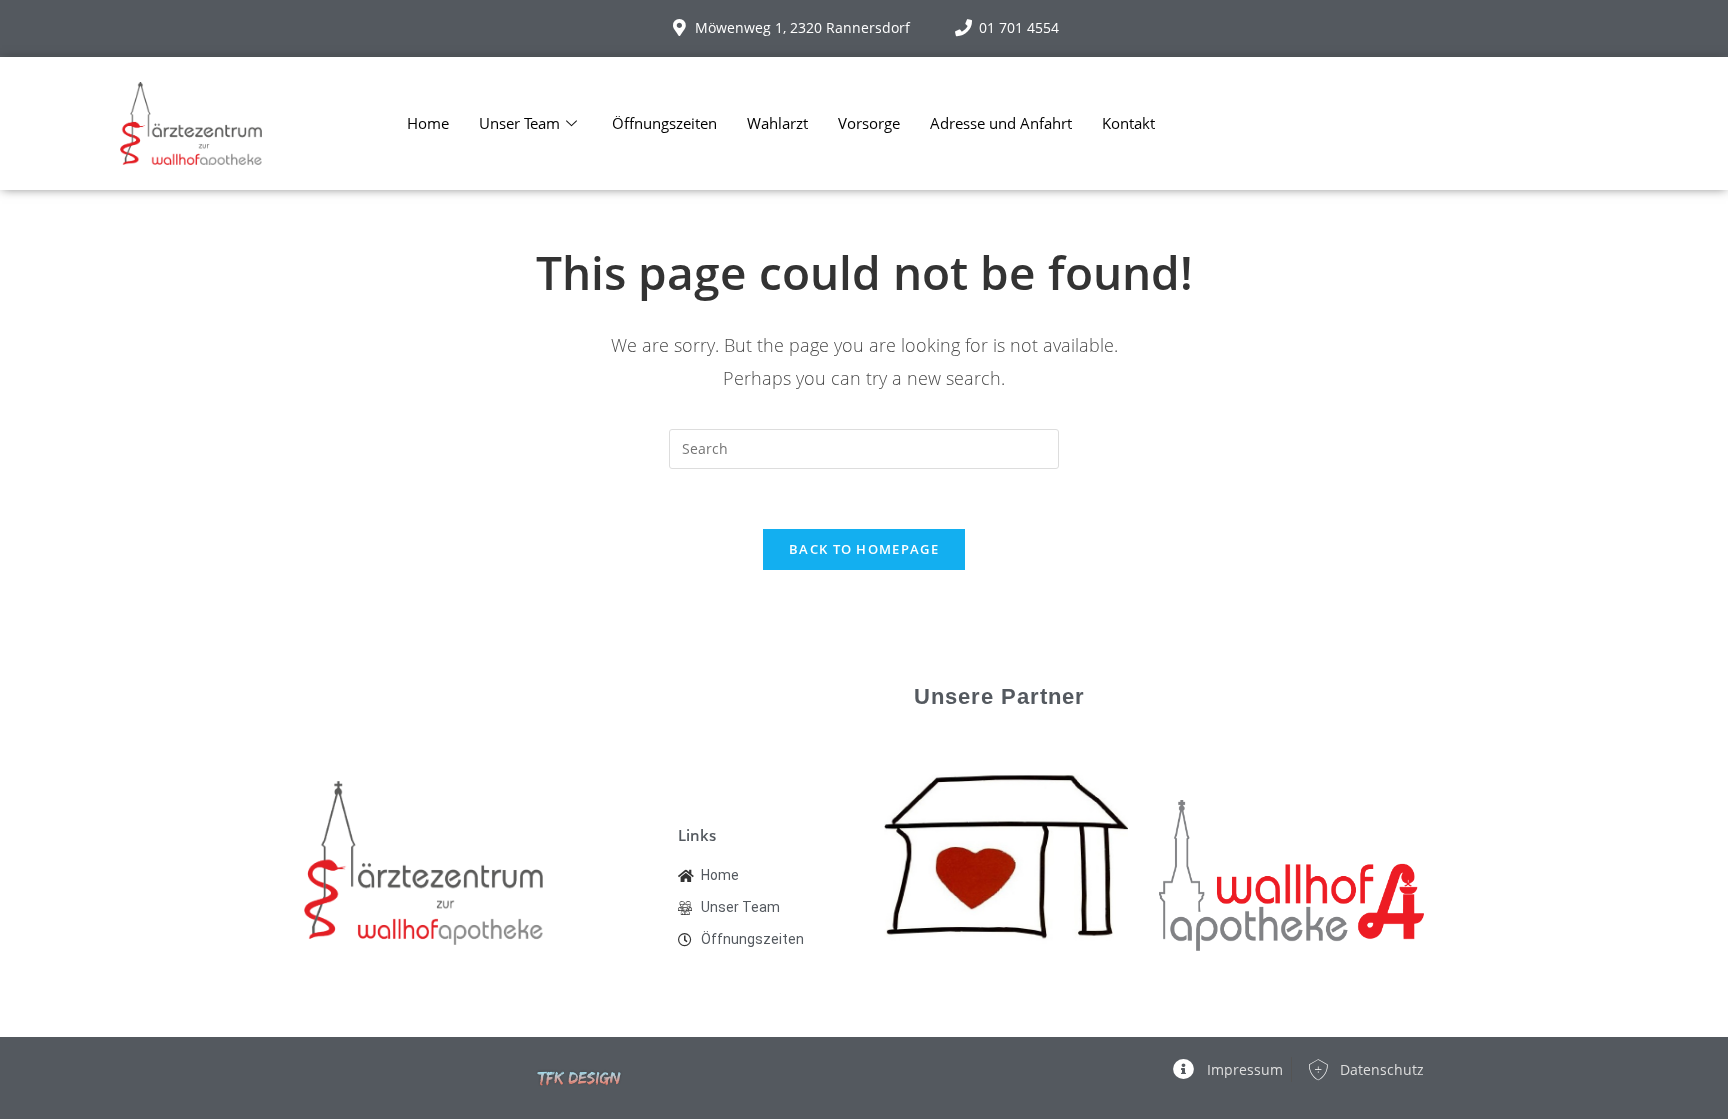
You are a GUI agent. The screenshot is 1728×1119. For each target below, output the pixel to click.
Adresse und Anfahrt (1001, 123)
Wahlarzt (777, 123)
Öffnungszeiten (664, 123)
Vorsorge (869, 123)
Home (428, 123)
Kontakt (1128, 123)
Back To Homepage (864, 549)
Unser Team (519, 123)
